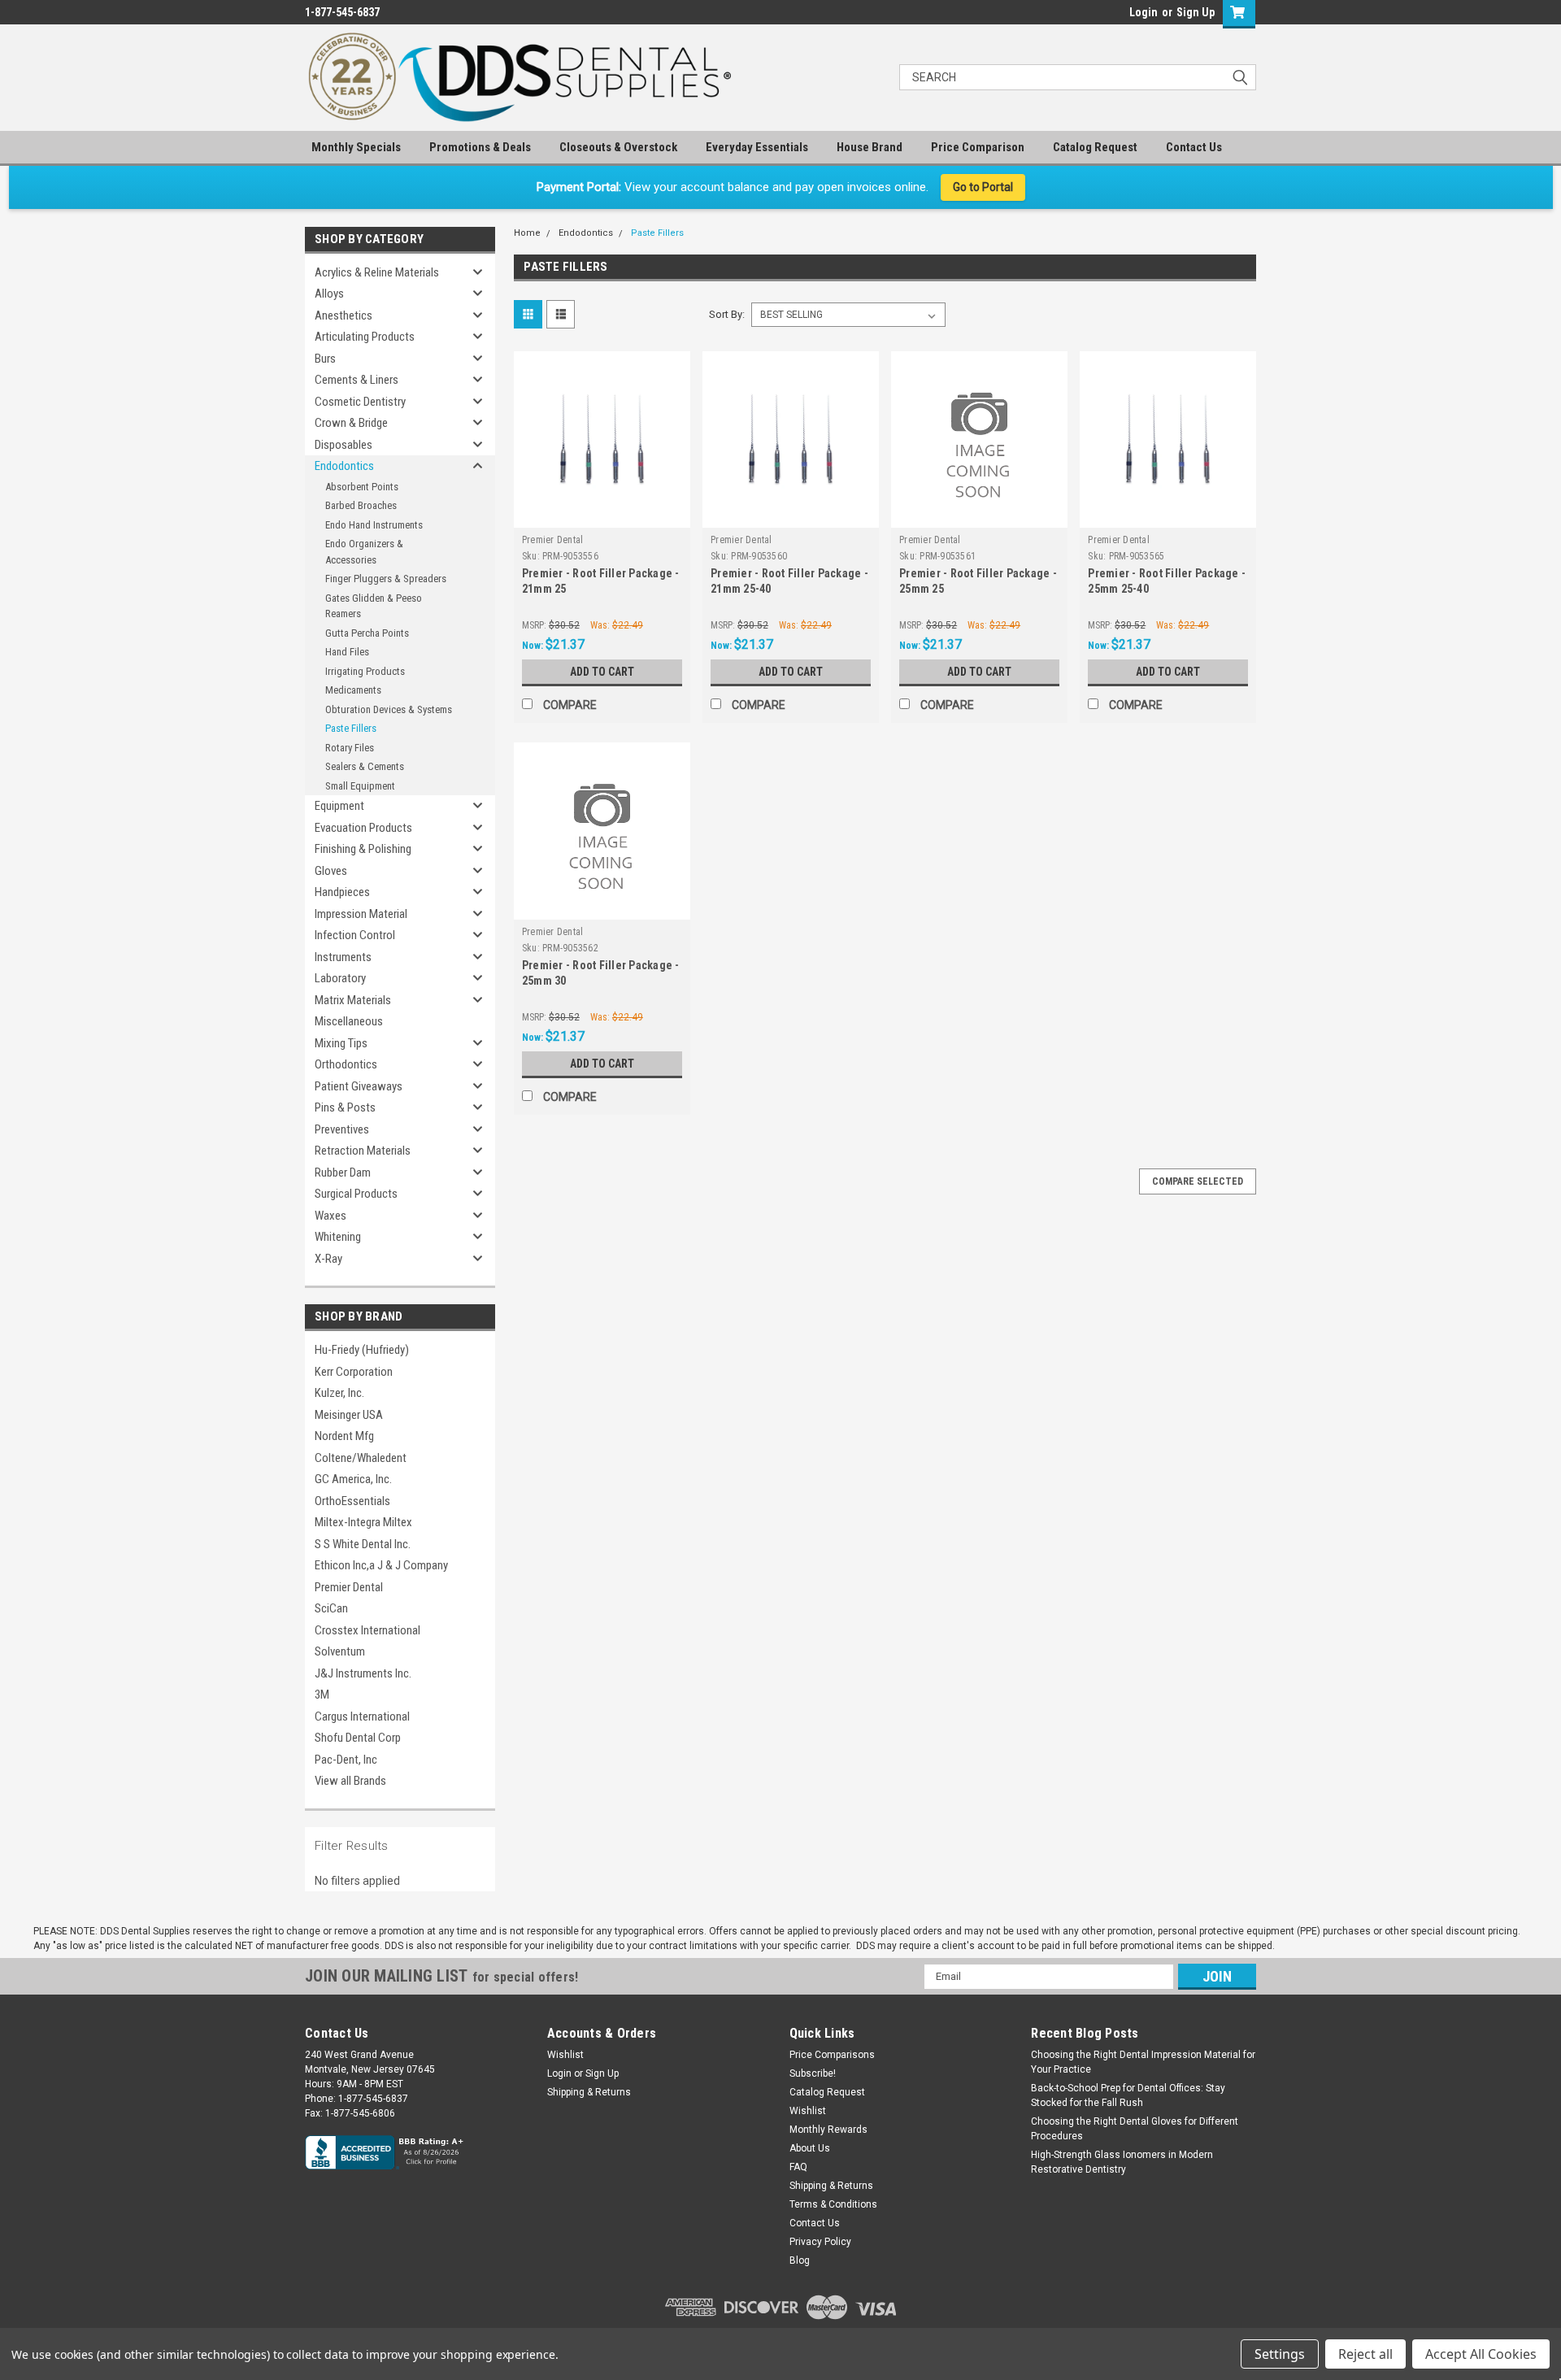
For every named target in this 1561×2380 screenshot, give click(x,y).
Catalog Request (1095, 147)
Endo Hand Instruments (374, 525)
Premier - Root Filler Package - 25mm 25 (978, 581)
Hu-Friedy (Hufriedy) (362, 1350)
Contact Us (1194, 147)
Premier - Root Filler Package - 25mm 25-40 (1167, 581)
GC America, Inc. (353, 1479)
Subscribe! (813, 2073)
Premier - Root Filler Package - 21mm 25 (601, 581)
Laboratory (340, 978)
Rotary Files (350, 748)
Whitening (338, 1237)
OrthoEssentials (352, 1501)
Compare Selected (1198, 1181)
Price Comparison (978, 147)
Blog (800, 2260)
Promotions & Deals (480, 147)
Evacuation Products (363, 828)
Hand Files (347, 652)
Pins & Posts (345, 1107)
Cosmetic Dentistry (360, 402)
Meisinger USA (349, 1415)
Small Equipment (360, 786)
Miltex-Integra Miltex (363, 1522)
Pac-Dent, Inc (346, 1760)
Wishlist (565, 2055)
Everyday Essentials (757, 147)
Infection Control (355, 935)
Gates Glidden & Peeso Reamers (374, 606)
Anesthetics (344, 315)
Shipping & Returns (589, 2092)
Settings (1280, 2354)
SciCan (331, 1608)
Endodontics (344, 466)
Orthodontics (346, 1064)
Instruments (343, 957)
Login (1144, 12)
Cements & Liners (357, 380)
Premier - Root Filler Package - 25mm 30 (601, 973)
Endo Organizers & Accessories (364, 552)
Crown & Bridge (351, 423)
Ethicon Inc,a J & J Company (381, 1565)
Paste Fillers (351, 728)
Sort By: (727, 314)
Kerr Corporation (354, 1372)
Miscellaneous (349, 1021)
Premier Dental (349, 1587)
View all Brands (350, 1781)
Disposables (344, 445)
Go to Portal (983, 187)
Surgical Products (356, 1194)
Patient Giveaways (359, 1086)
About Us (810, 2148)
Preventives (342, 1129)
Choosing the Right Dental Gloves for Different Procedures (1135, 2129)
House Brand (870, 147)
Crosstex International (367, 1630)
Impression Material (361, 914)
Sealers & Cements (365, 766)
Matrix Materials (353, 1000)
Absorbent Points (362, 487)
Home (527, 233)
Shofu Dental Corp (358, 1738)
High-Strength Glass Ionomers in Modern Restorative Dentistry (1122, 2162)
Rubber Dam (343, 1173)
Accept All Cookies (1481, 2354)
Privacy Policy (820, 2242)
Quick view (602, 516)
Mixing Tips (341, 1043)
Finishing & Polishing (363, 849)
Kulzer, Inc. (339, 1393)
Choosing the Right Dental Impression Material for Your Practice (1143, 2062)
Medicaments (353, 690)
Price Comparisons (832, 2055)
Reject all (1365, 2354)
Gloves (331, 871)
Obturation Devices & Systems (389, 709)
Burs (325, 359)
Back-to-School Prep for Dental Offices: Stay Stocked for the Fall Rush (1128, 2095)
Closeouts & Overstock (618, 147)
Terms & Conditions (833, 2204)
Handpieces (342, 892)
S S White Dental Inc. (363, 1544)
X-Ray (328, 1259)
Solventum (340, 1651)
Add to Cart (602, 672)
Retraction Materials (363, 1151)
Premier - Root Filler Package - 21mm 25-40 (789, 581)
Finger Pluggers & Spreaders (386, 579)
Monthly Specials (356, 147)
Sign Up (1196, 12)
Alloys (329, 294)
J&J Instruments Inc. (363, 1673)
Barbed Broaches (361, 505)
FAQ (798, 2167)
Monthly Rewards (828, 2130)
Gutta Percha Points (367, 633)
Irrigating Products (365, 671)
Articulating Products (365, 337)
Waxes (330, 1216)
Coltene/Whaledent (361, 1458)
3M (322, 1695)
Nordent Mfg (344, 1436)
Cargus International (362, 1716)
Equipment (339, 806)
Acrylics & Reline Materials (377, 272)
